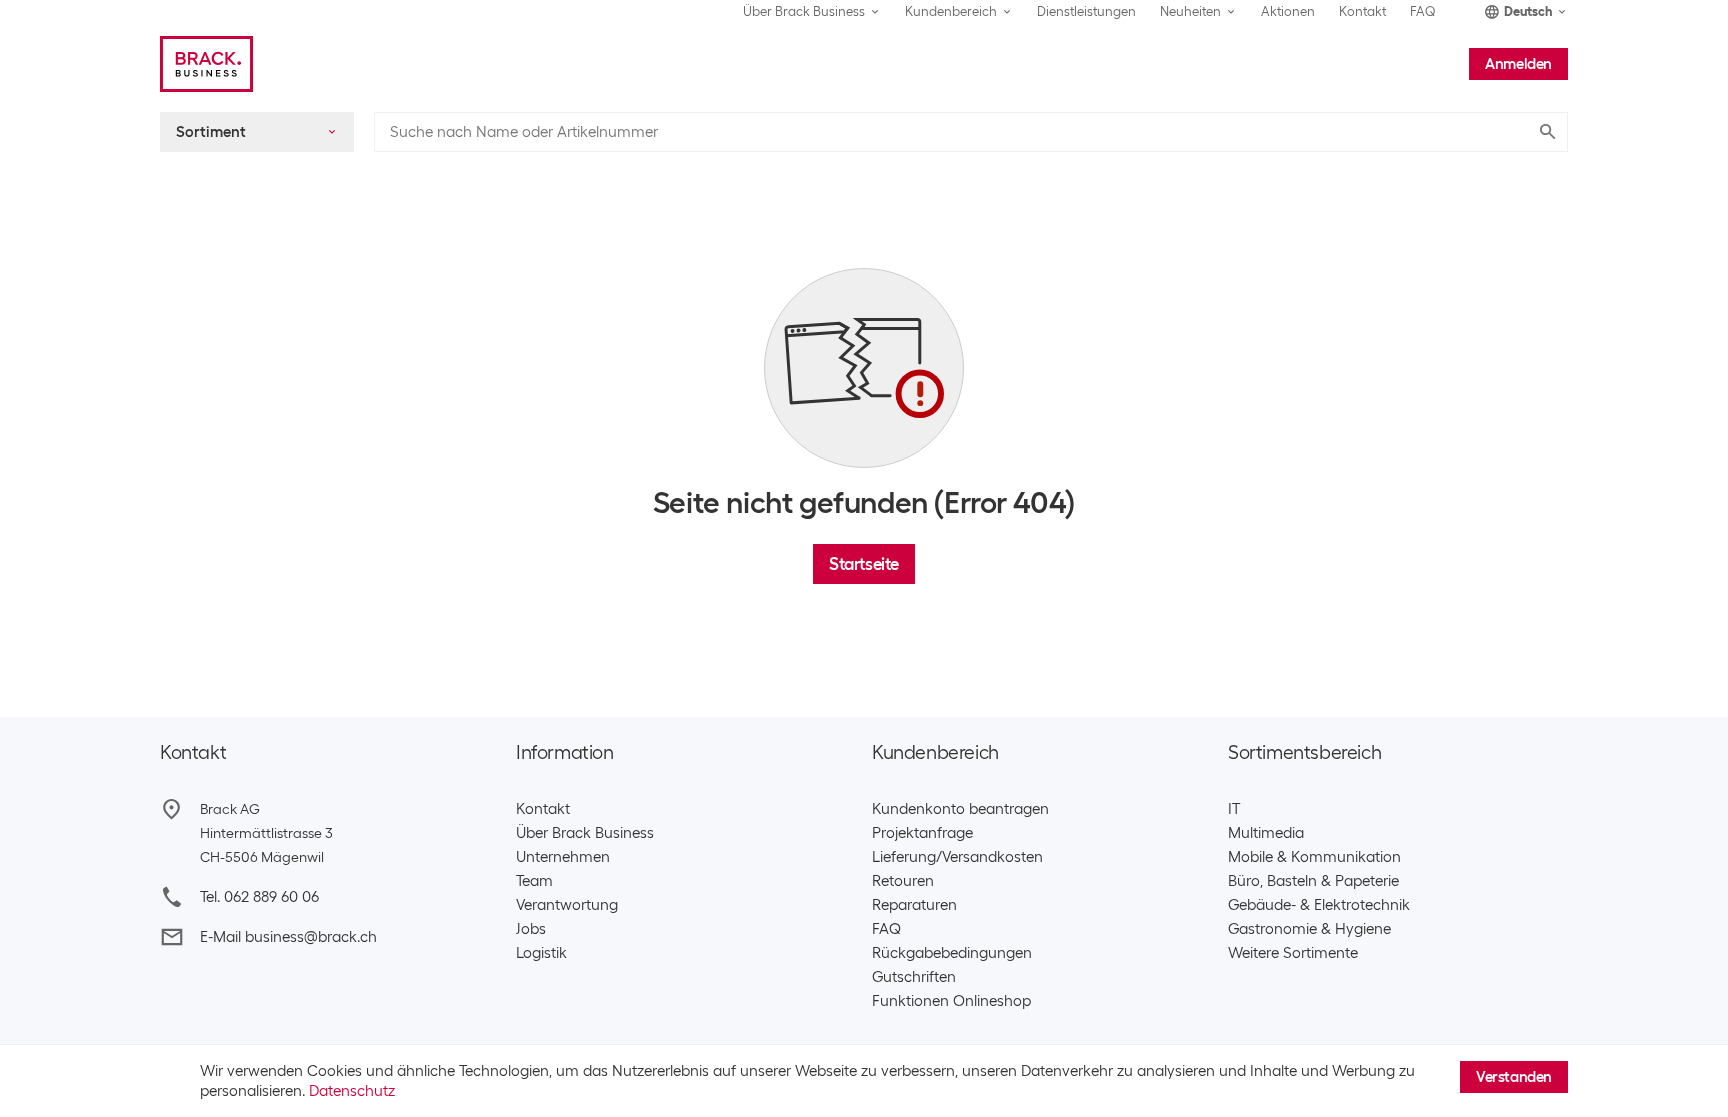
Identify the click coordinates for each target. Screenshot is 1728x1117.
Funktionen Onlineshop (951, 1001)
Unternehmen (563, 857)
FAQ (1423, 11)
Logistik (541, 953)
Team (534, 881)
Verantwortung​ (567, 905)
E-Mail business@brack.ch (288, 937)
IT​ (1234, 809)
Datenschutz (352, 1091)
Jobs (531, 929)
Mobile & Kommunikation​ (1314, 857)
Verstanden (1514, 1077)
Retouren (903, 881)
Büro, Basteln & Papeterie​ (1313, 881)
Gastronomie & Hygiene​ (1309, 929)
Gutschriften (914, 977)
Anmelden (1518, 64)
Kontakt (1362, 11)
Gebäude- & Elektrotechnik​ (1319, 905)
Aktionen (1288, 11)
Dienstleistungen (1086, 11)
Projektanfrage (922, 833)
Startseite (864, 564)
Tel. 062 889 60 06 (259, 897)
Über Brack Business (585, 833)
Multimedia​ (1266, 833)
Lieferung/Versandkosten (957, 857)
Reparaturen (914, 905)
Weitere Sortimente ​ (1297, 953)
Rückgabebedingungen (952, 953)
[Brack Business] (206, 64)
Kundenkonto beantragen (960, 809)
